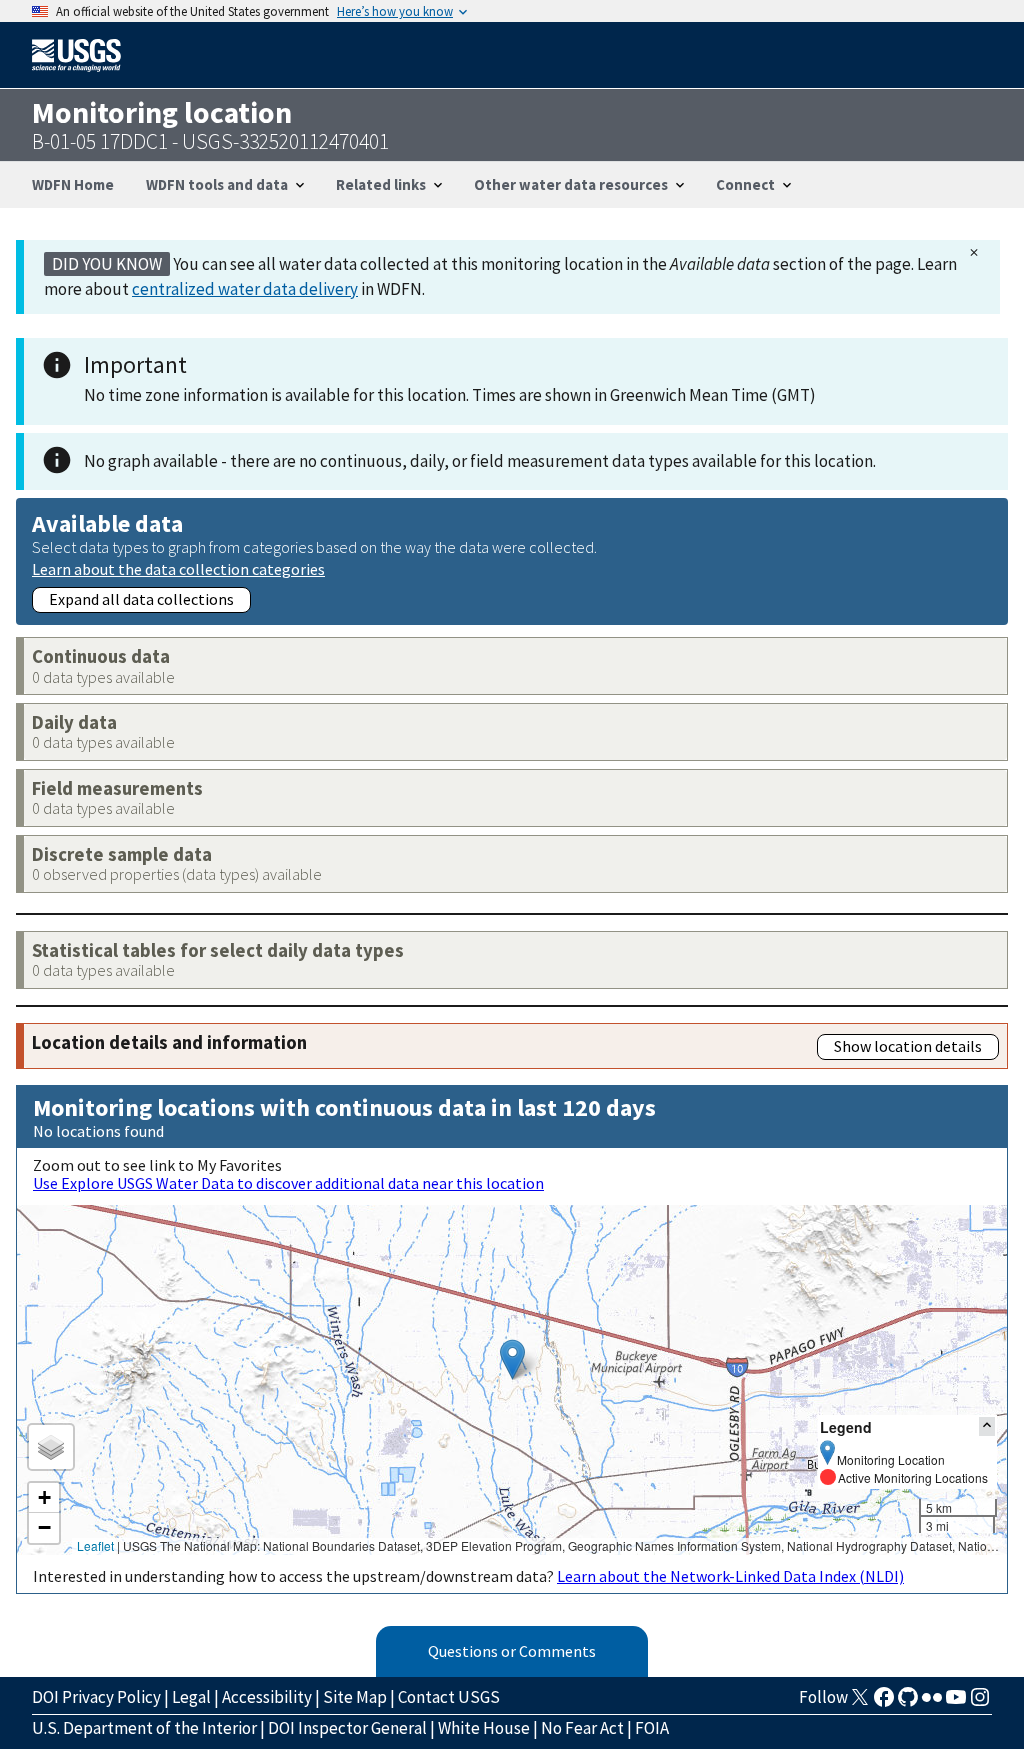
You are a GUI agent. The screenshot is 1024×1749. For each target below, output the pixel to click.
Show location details (908, 1046)
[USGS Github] (908, 1703)
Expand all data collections (141, 599)
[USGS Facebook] (884, 1703)
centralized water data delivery (245, 289)
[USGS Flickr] (932, 1703)
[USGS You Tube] (956, 1703)
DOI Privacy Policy (96, 1697)
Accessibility (267, 1697)
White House (484, 1728)
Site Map (355, 1697)
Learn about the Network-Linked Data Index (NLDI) (730, 1576)
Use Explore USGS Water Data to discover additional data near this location (288, 1183)
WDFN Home (73, 184)
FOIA (652, 1728)
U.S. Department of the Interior (144, 1728)
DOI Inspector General (347, 1728)
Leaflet (95, 1545)
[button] (512, 1359)
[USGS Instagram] (980, 1703)
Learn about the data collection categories (178, 568)
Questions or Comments (512, 1651)
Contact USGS (449, 1697)
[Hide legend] (987, 1426)
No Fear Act (582, 1728)
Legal (191, 1697)
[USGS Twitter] (860, 1703)
